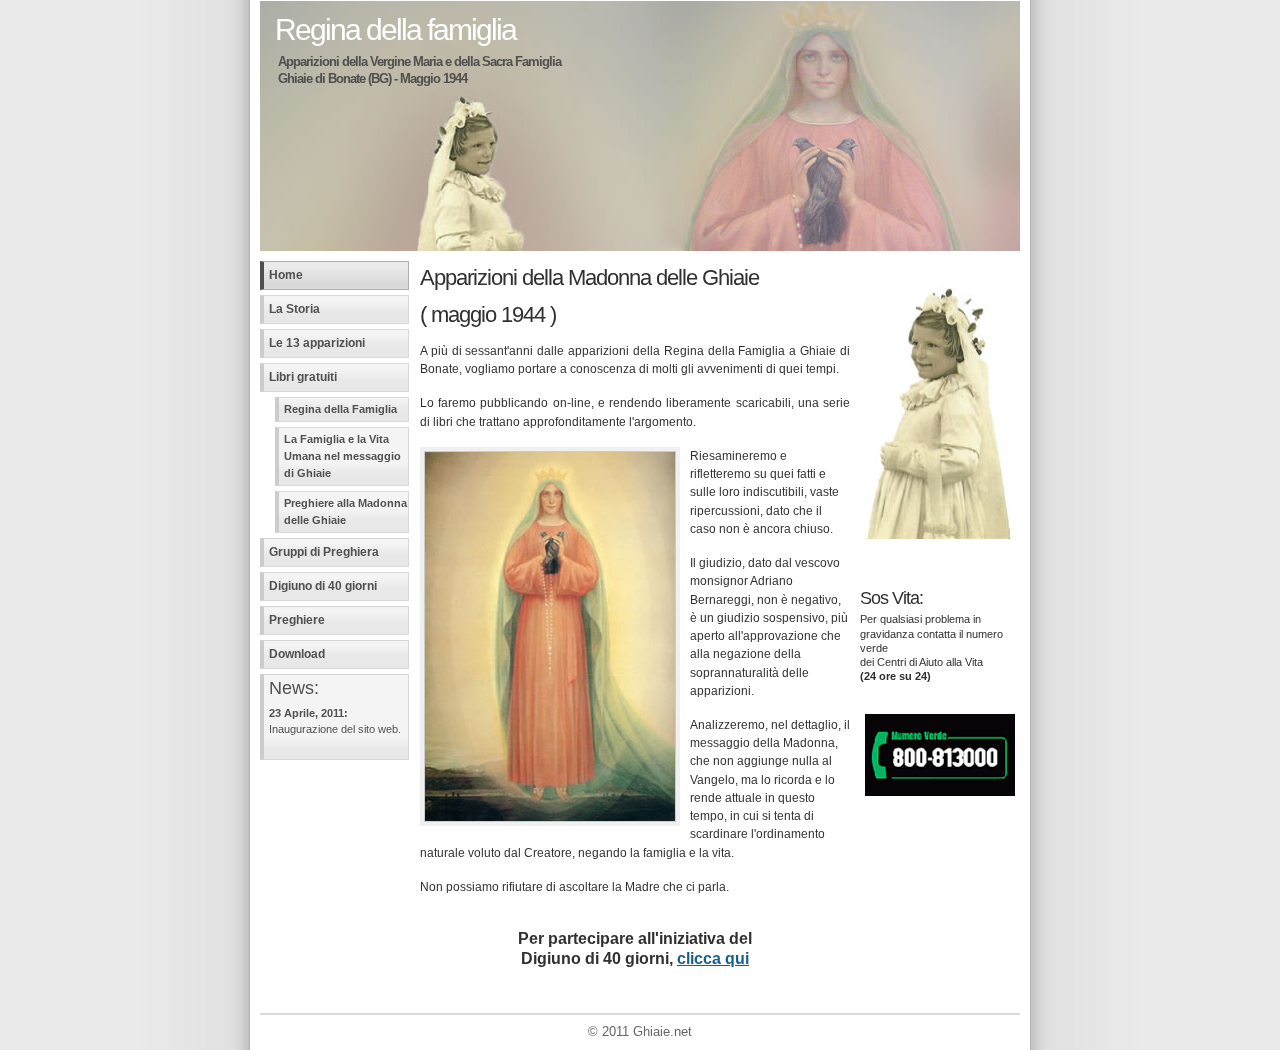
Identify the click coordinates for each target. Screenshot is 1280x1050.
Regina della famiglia (395, 29)
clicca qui (713, 958)
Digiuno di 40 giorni (323, 586)
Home (286, 275)
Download (297, 654)
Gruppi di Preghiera (324, 552)
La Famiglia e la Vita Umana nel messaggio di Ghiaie (342, 456)
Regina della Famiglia (340, 409)
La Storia (294, 309)
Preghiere (297, 620)
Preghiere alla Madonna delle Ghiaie (345, 511)
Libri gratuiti (303, 377)
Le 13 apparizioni (317, 343)
